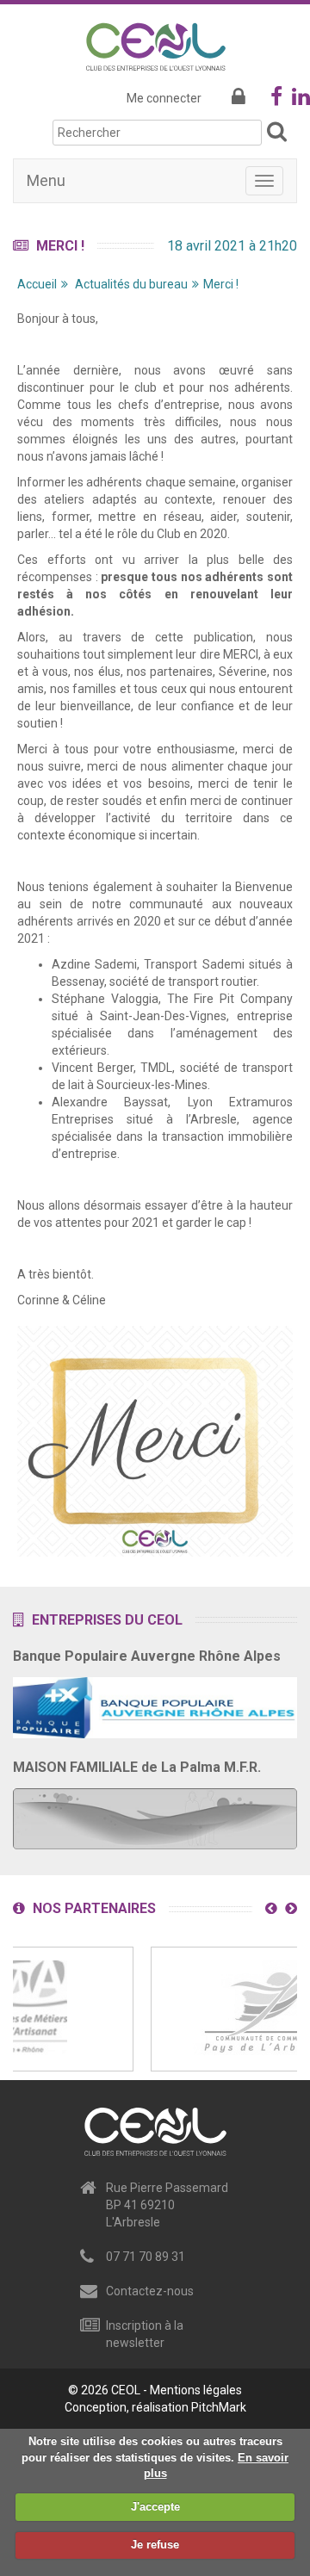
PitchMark (219, 2407)
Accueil (37, 284)
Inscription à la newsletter (145, 2334)
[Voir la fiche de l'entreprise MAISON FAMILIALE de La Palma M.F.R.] (155, 1813)
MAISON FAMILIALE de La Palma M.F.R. (137, 1767)
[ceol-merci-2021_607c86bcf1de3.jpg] (155, 1440)
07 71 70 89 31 (146, 2257)
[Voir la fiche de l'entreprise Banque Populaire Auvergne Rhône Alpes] (155, 1702)
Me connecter (164, 98)
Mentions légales (196, 2390)
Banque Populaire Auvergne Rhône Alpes (147, 1656)
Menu (46, 180)
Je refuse (155, 2545)
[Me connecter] (239, 98)
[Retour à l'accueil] (155, 44)
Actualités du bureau (131, 284)
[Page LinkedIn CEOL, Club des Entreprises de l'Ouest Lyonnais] (301, 100)
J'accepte (155, 2507)
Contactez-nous (150, 2291)
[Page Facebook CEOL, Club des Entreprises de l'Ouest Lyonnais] (276, 100)
